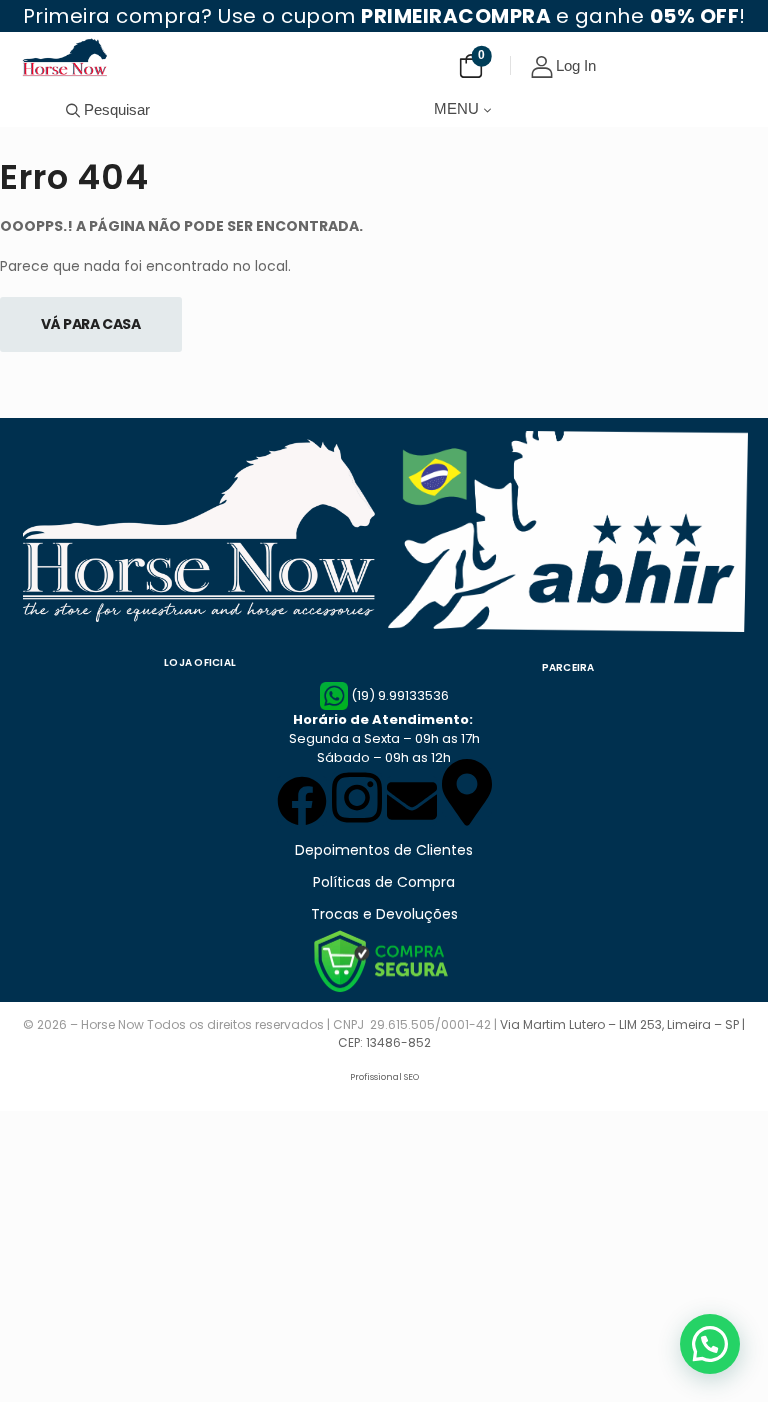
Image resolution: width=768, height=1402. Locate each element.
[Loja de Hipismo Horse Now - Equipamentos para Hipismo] (65, 57)
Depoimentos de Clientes (384, 850)
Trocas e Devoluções (384, 914)
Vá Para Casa (91, 324)
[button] (710, 1344)
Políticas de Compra (384, 882)
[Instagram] (357, 797)
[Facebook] (302, 801)
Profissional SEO (384, 1077)
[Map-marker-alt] (467, 792)
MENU (456, 108)
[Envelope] (412, 801)
